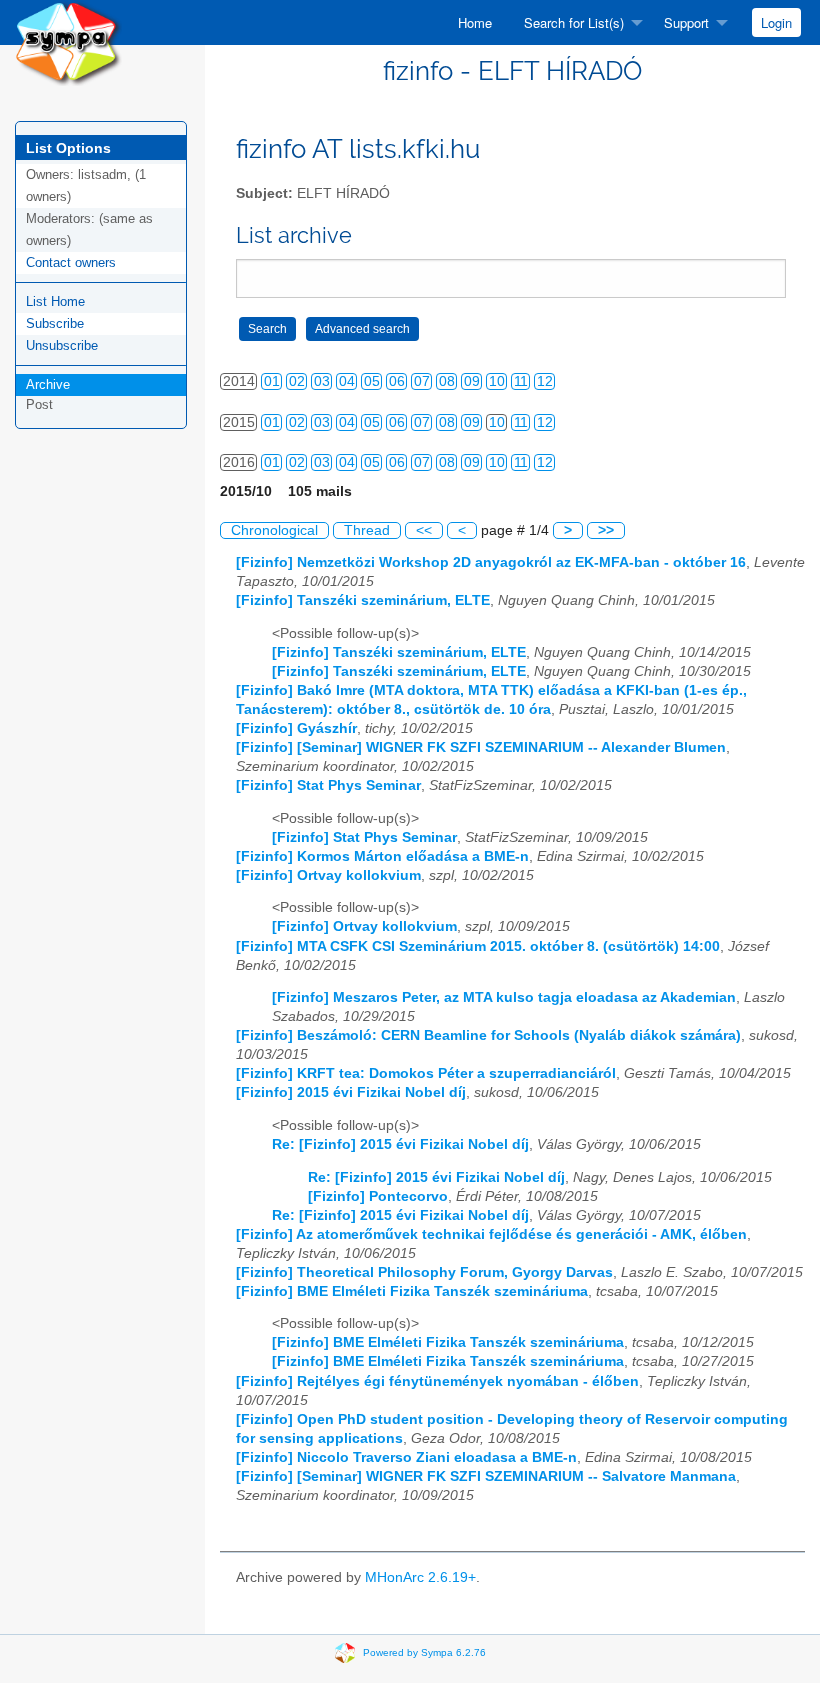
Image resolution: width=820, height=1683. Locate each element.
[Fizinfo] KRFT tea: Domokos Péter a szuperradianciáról (426, 1073)
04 (347, 381)
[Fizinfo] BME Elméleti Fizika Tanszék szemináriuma (412, 1291)
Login (776, 22)
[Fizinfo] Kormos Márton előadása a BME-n (382, 856)
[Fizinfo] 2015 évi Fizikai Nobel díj (351, 1092)
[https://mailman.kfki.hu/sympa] (68, 41)
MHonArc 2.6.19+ (420, 1577)
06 (397, 381)
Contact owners (71, 262)
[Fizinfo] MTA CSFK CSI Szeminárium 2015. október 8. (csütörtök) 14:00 (478, 946)
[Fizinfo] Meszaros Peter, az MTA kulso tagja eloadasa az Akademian (504, 997)
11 (521, 381)
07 (422, 381)
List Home (55, 301)
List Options (68, 148)
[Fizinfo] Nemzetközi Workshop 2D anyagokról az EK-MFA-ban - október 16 (491, 562)
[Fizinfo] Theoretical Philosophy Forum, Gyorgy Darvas (424, 1272)
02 (297, 381)
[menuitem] (475, 22)
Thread (367, 530)
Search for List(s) (574, 22)
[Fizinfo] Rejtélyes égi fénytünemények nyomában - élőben (437, 1381)
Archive (48, 384)
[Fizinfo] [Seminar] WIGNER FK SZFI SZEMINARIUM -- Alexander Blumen (481, 747)
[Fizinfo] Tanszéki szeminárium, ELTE (363, 600)
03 (322, 381)
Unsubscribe (62, 345)
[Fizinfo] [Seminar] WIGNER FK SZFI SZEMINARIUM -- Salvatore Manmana (486, 1476)
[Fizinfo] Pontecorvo (378, 1196)
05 (372, 381)
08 (447, 381)
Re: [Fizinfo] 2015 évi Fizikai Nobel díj (400, 1144)
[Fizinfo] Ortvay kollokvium (328, 875)
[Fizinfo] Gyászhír (296, 728)
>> (606, 530)
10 (497, 381)
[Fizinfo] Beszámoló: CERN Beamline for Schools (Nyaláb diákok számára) (488, 1035)
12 (545, 381)
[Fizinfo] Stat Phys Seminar (328, 785)
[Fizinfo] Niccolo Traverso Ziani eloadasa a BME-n (406, 1457)
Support (686, 22)
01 (272, 381)
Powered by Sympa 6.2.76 (424, 1652)
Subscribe (55, 323)
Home (475, 22)
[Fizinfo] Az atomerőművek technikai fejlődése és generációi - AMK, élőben (491, 1234)
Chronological (274, 530)
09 (472, 381)
